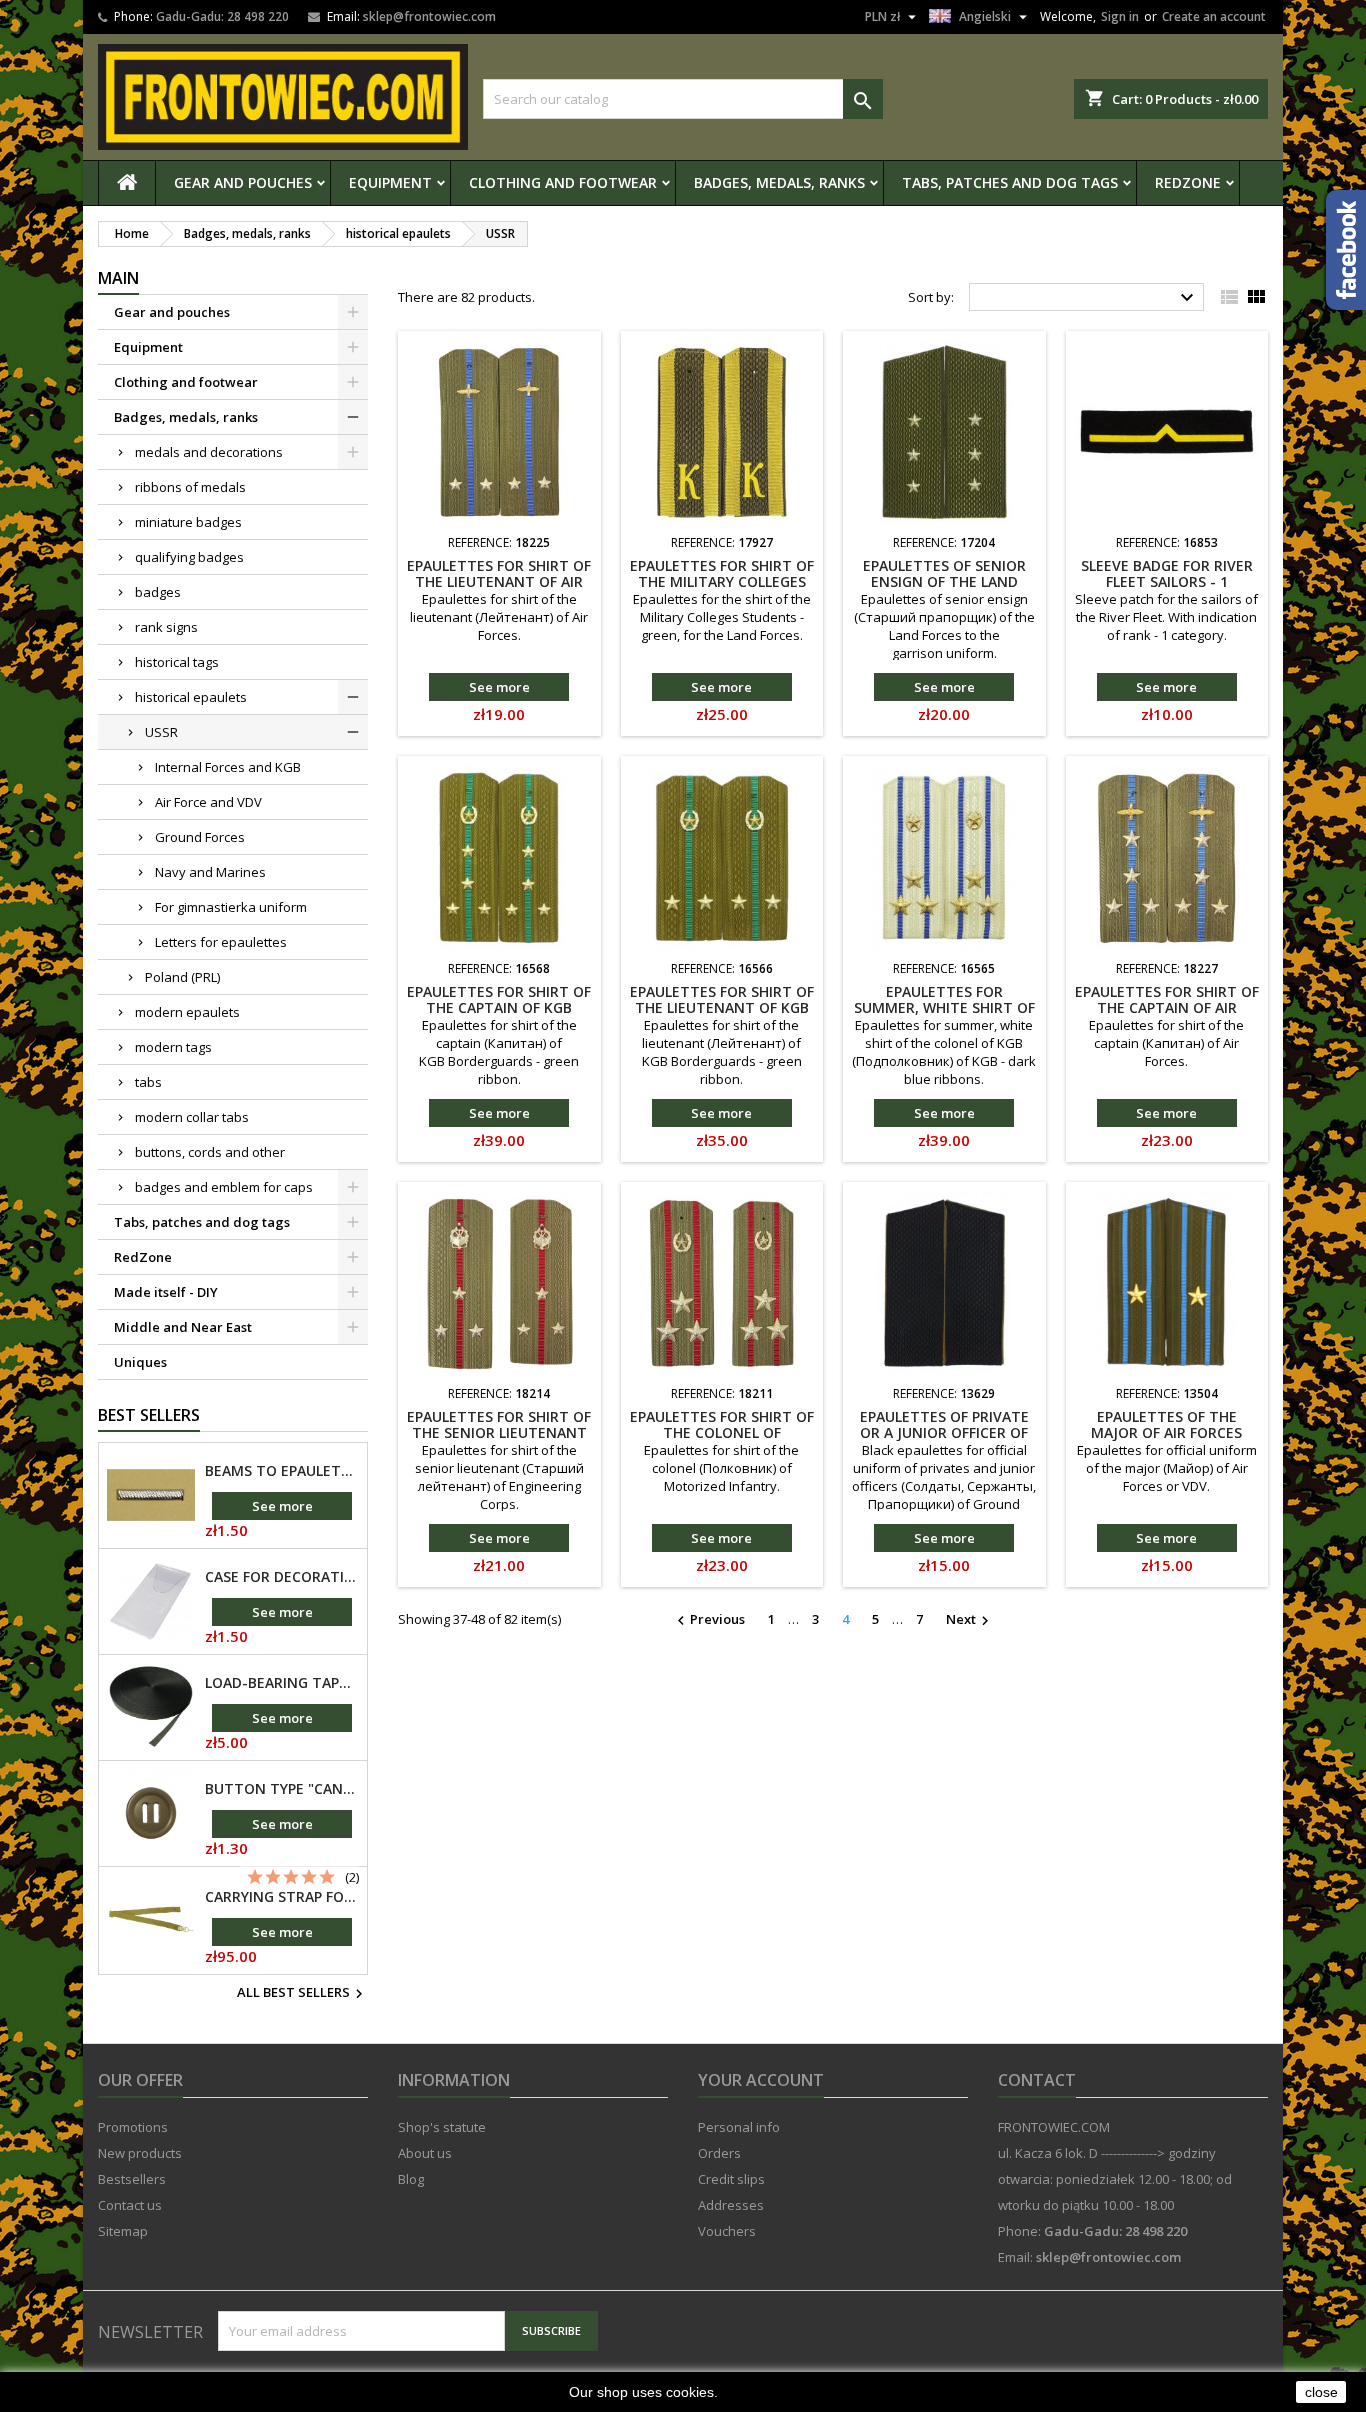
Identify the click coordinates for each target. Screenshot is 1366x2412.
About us (425, 2153)
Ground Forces (200, 837)
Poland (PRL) (182, 977)
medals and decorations (209, 452)
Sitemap (123, 2231)
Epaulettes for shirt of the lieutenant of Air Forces (499, 581)
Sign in (1120, 16)
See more (282, 1506)
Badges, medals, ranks (779, 182)
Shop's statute (442, 2127)
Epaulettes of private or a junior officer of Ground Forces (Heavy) (944, 1432)
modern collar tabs (192, 1117)
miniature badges (188, 522)
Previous (708, 1620)
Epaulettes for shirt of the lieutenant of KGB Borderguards (722, 1007)
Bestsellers (132, 2179)
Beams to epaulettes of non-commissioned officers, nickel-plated (282, 1471)
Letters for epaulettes (221, 942)
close (1321, 2392)
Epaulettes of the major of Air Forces (1166, 1424)
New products (140, 2153)
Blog (411, 2179)
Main (118, 278)
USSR (161, 732)
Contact (1037, 2080)
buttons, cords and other (210, 1152)
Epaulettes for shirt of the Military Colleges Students (722, 581)
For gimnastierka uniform (231, 907)
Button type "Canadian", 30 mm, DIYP (282, 1789)
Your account (761, 2080)
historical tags (177, 662)
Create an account (1214, 16)
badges (158, 592)
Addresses (731, 2205)
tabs (148, 1082)
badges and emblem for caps (224, 1187)
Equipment (390, 182)
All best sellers (302, 1994)
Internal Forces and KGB (228, 767)
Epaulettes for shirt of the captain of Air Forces (1167, 1007)
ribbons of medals (190, 487)
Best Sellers (149, 1415)
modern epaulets (187, 1012)
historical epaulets (191, 697)
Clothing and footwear (563, 182)
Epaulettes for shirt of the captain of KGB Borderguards (499, 1007)
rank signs (166, 627)
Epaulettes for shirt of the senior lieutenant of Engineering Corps (499, 1432)
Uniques (140, 1362)
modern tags (173, 1047)
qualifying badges (189, 557)
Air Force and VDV (208, 802)
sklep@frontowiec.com (429, 16)
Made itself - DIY (166, 1292)
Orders (719, 2153)
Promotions (133, 2127)
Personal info (739, 2127)
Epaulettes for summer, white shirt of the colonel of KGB (944, 1007)
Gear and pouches (243, 182)
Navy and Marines (210, 872)
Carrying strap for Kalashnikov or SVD (282, 1897)
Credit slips (731, 2179)
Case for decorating (282, 1577)
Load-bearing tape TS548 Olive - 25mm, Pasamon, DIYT (282, 1683)
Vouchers (727, 2231)
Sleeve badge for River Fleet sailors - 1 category (1167, 581)
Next (970, 1620)
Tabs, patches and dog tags (1010, 182)
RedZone (1188, 182)
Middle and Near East (183, 1327)
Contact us (130, 2205)
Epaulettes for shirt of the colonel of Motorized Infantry (722, 1432)
